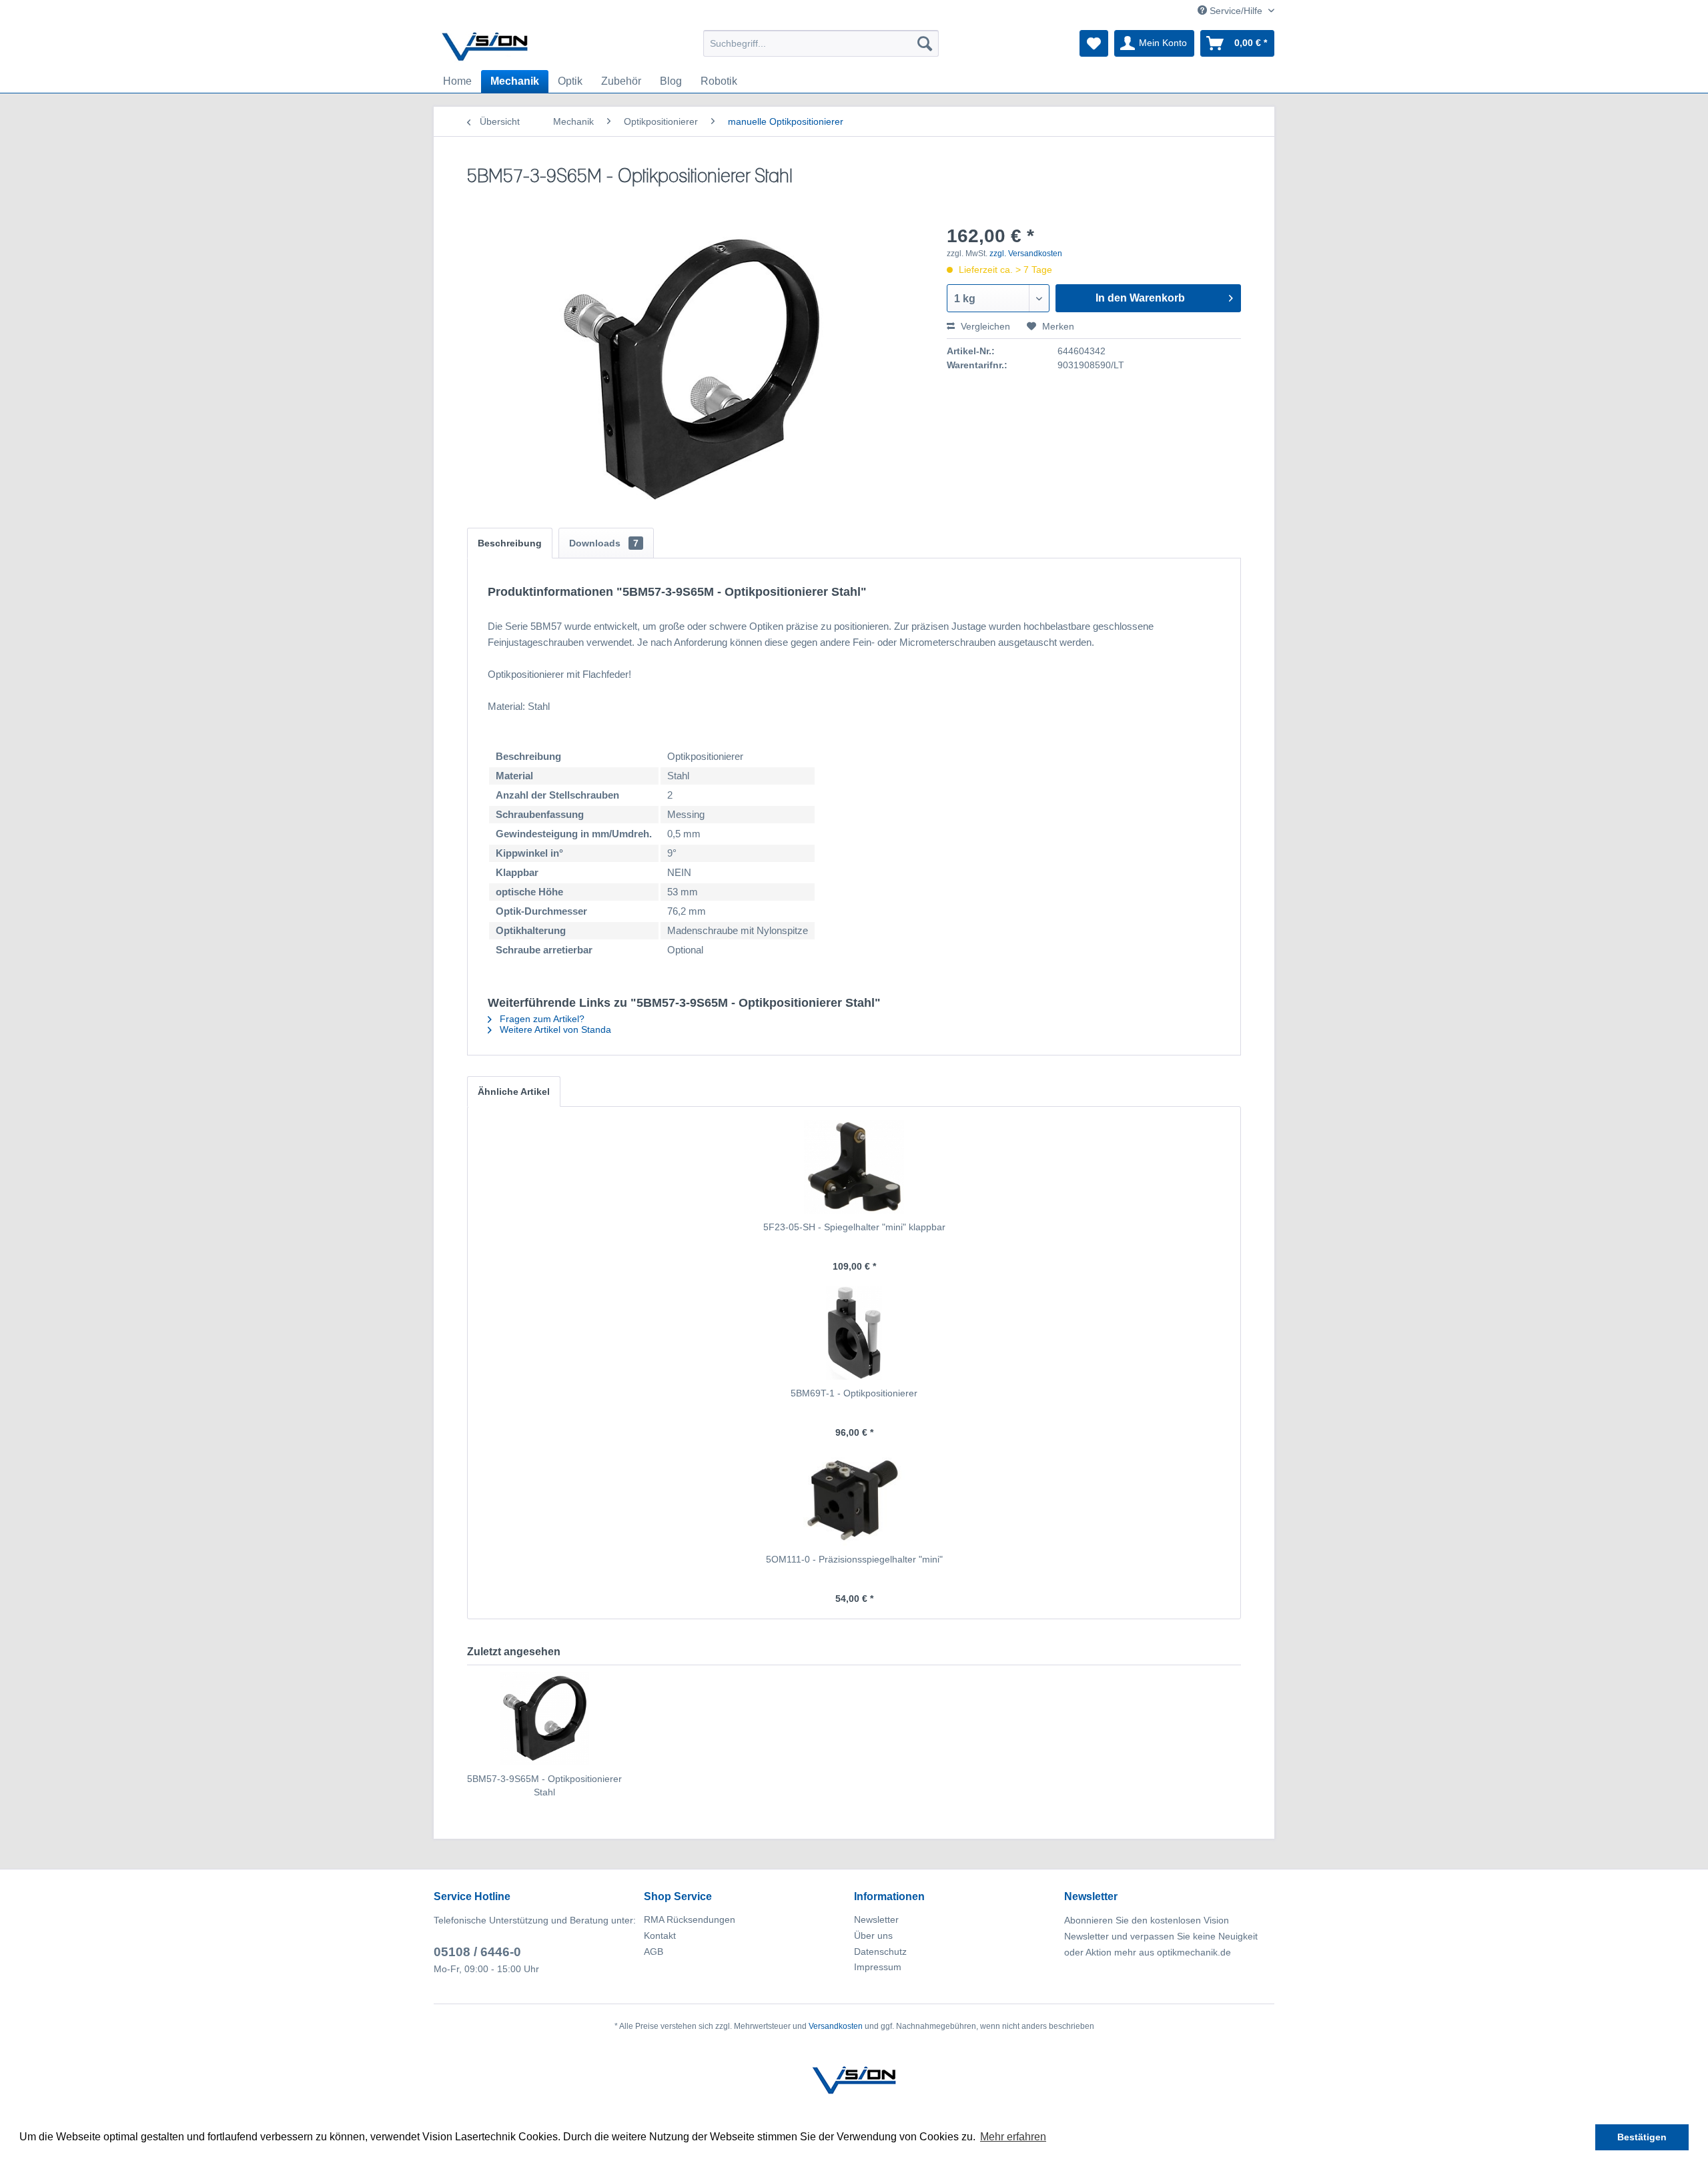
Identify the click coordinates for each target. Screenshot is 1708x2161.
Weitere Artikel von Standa (554, 1029)
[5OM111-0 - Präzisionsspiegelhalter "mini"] (854, 1499)
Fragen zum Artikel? (541, 1019)
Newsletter (876, 1919)
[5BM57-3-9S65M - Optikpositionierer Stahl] (544, 1719)
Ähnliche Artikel (514, 1092)
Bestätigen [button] (1642, 2137)
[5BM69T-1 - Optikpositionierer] (854, 1333)
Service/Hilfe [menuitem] (1236, 11)
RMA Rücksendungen (690, 1919)
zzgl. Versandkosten (1026, 254)
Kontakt (660, 1935)
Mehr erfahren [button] (1013, 2137)
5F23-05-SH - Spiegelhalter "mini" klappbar (854, 1227)
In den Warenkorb (1140, 298)
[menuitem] (821, 43)
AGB (654, 1952)
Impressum (878, 1967)
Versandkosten (836, 2026)
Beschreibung (510, 543)
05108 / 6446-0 (477, 1952)
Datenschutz (880, 1952)
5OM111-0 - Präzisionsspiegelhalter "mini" (854, 1559)
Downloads (604, 543)
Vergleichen (984, 326)
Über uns (873, 1935)
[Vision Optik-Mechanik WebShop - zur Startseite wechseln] (485, 47)
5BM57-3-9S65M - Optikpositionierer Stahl (544, 1785)
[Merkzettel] (1094, 43)
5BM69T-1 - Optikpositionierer (854, 1393)
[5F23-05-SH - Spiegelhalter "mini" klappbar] (854, 1167)
